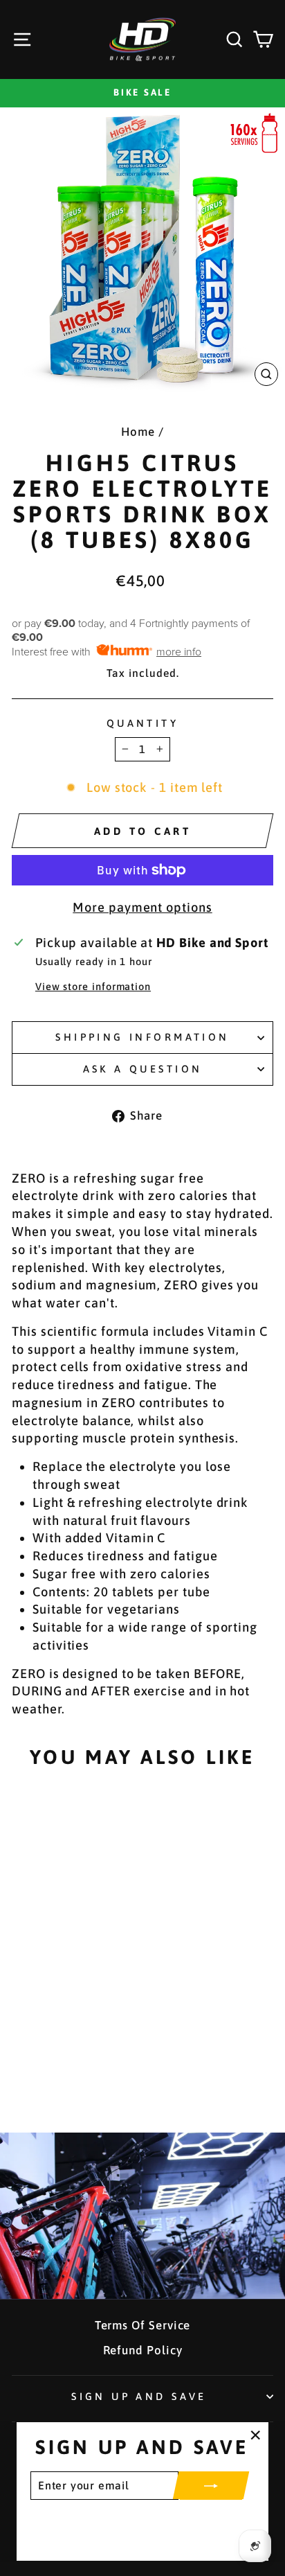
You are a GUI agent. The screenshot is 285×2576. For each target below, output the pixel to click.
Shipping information (142, 1037)
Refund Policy (143, 2350)
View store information (93, 986)
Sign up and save (139, 2396)
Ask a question (143, 1069)
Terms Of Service (143, 2325)
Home (138, 432)
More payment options (142, 907)
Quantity (142, 723)
